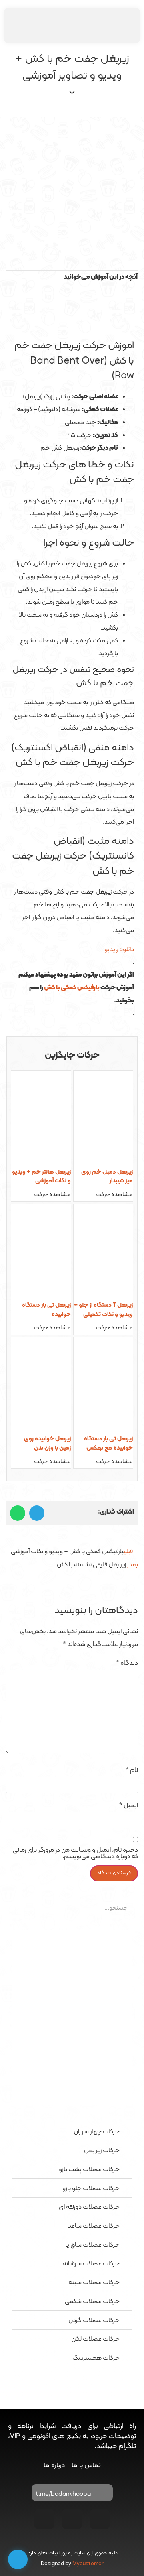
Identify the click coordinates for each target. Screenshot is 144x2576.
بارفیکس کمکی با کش (72, 988)
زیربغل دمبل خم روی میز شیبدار (107, 1177)
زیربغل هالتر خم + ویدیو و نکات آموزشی (41, 1177)
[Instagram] (100, 2519)
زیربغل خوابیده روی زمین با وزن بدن (47, 1444)
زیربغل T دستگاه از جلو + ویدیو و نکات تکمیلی (103, 1310)
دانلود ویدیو (119, 949)
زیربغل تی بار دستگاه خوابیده (46, 1310)
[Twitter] (44, 2519)
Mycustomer (88, 2564)
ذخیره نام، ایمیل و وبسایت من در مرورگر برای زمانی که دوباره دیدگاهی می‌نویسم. (75, 1853)
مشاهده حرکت (114, 1195)
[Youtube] (72, 2519)
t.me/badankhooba (63, 2494)
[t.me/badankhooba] (103, 2495)
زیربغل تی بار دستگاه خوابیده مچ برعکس (108, 1444)
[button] (72, 290)
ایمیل (129, 1806)
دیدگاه (127, 1663)
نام (132, 1770)
